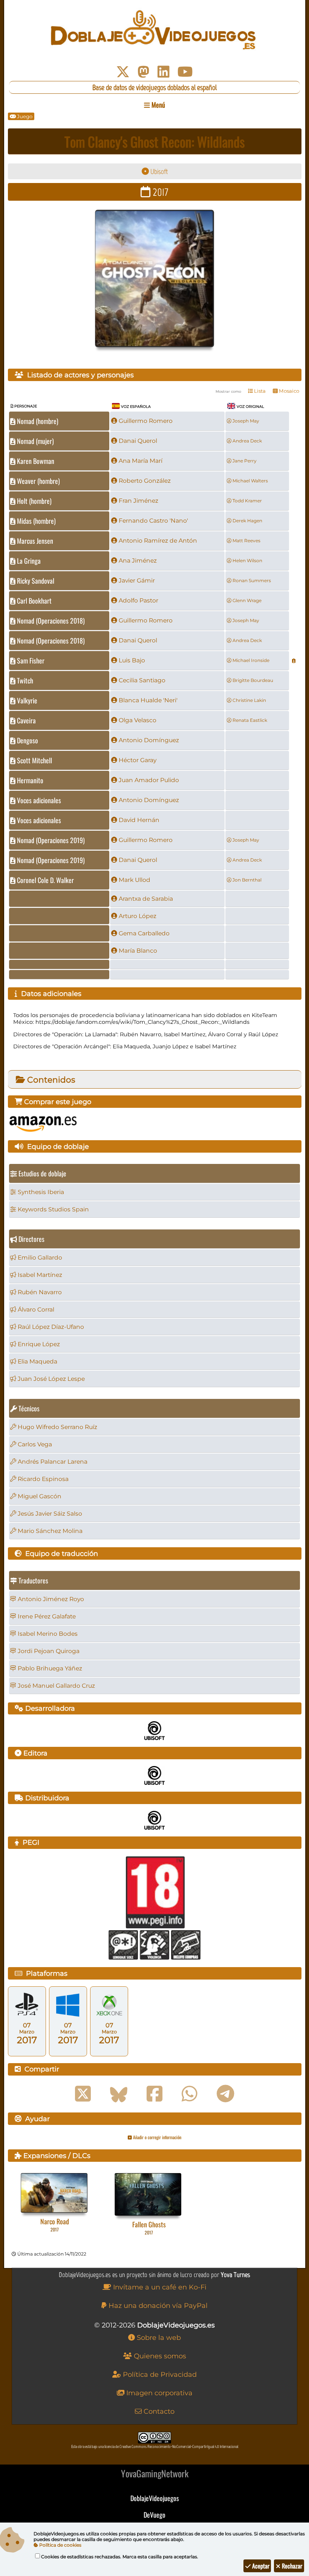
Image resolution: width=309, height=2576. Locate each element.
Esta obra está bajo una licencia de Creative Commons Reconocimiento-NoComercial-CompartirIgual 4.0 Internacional (155, 2447)
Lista (259, 391)
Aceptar (260, 2566)
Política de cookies (60, 2545)
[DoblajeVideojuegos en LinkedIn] (164, 72)
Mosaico (288, 391)
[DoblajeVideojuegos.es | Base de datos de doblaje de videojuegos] (155, 30)
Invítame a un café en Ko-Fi (159, 2287)
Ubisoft (158, 172)
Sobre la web (158, 2338)
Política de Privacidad (159, 2375)
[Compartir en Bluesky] (119, 2094)
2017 (159, 192)
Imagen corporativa (158, 2393)
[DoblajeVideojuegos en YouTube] (185, 72)
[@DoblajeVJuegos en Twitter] (123, 72)
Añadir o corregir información (157, 2137)
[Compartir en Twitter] (83, 2094)
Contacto (158, 2411)
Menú (158, 105)
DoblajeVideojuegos (155, 2498)
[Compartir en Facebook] (154, 2094)
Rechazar (291, 2566)
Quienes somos (159, 2356)
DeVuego (154, 2515)
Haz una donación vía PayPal (157, 2306)
